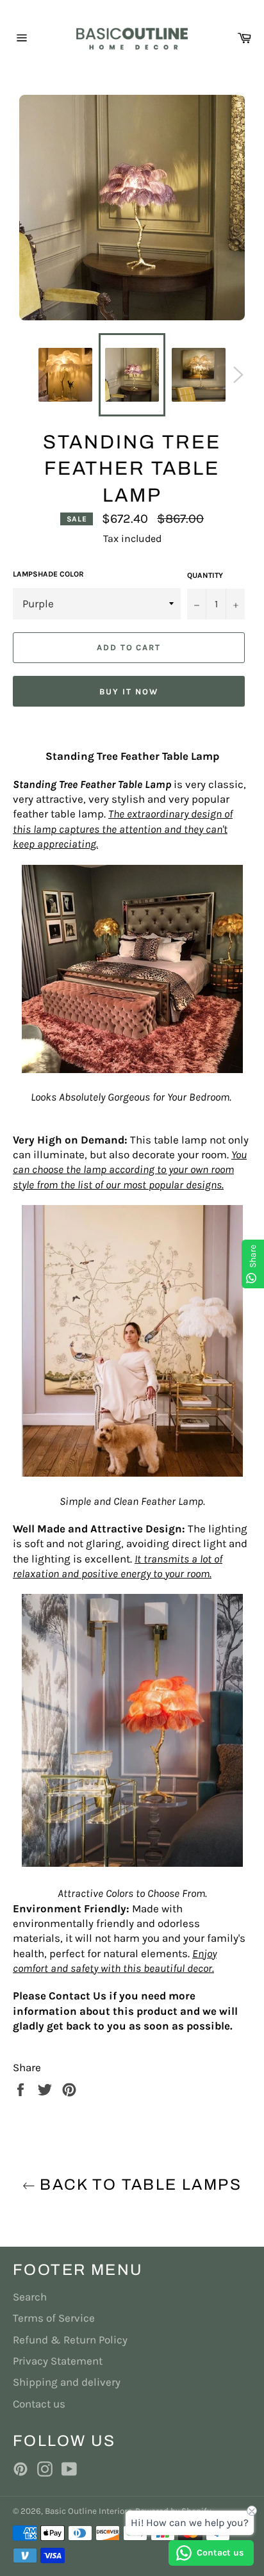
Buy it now (129, 692)
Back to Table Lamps (138, 2185)
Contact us (39, 2404)
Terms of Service (54, 2318)
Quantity (205, 575)
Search (30, 2297)
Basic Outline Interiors (88, 2511)
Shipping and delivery (67, 2382)
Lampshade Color (48, 574)
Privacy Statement (58, 2361)
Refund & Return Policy (70, 2340)
